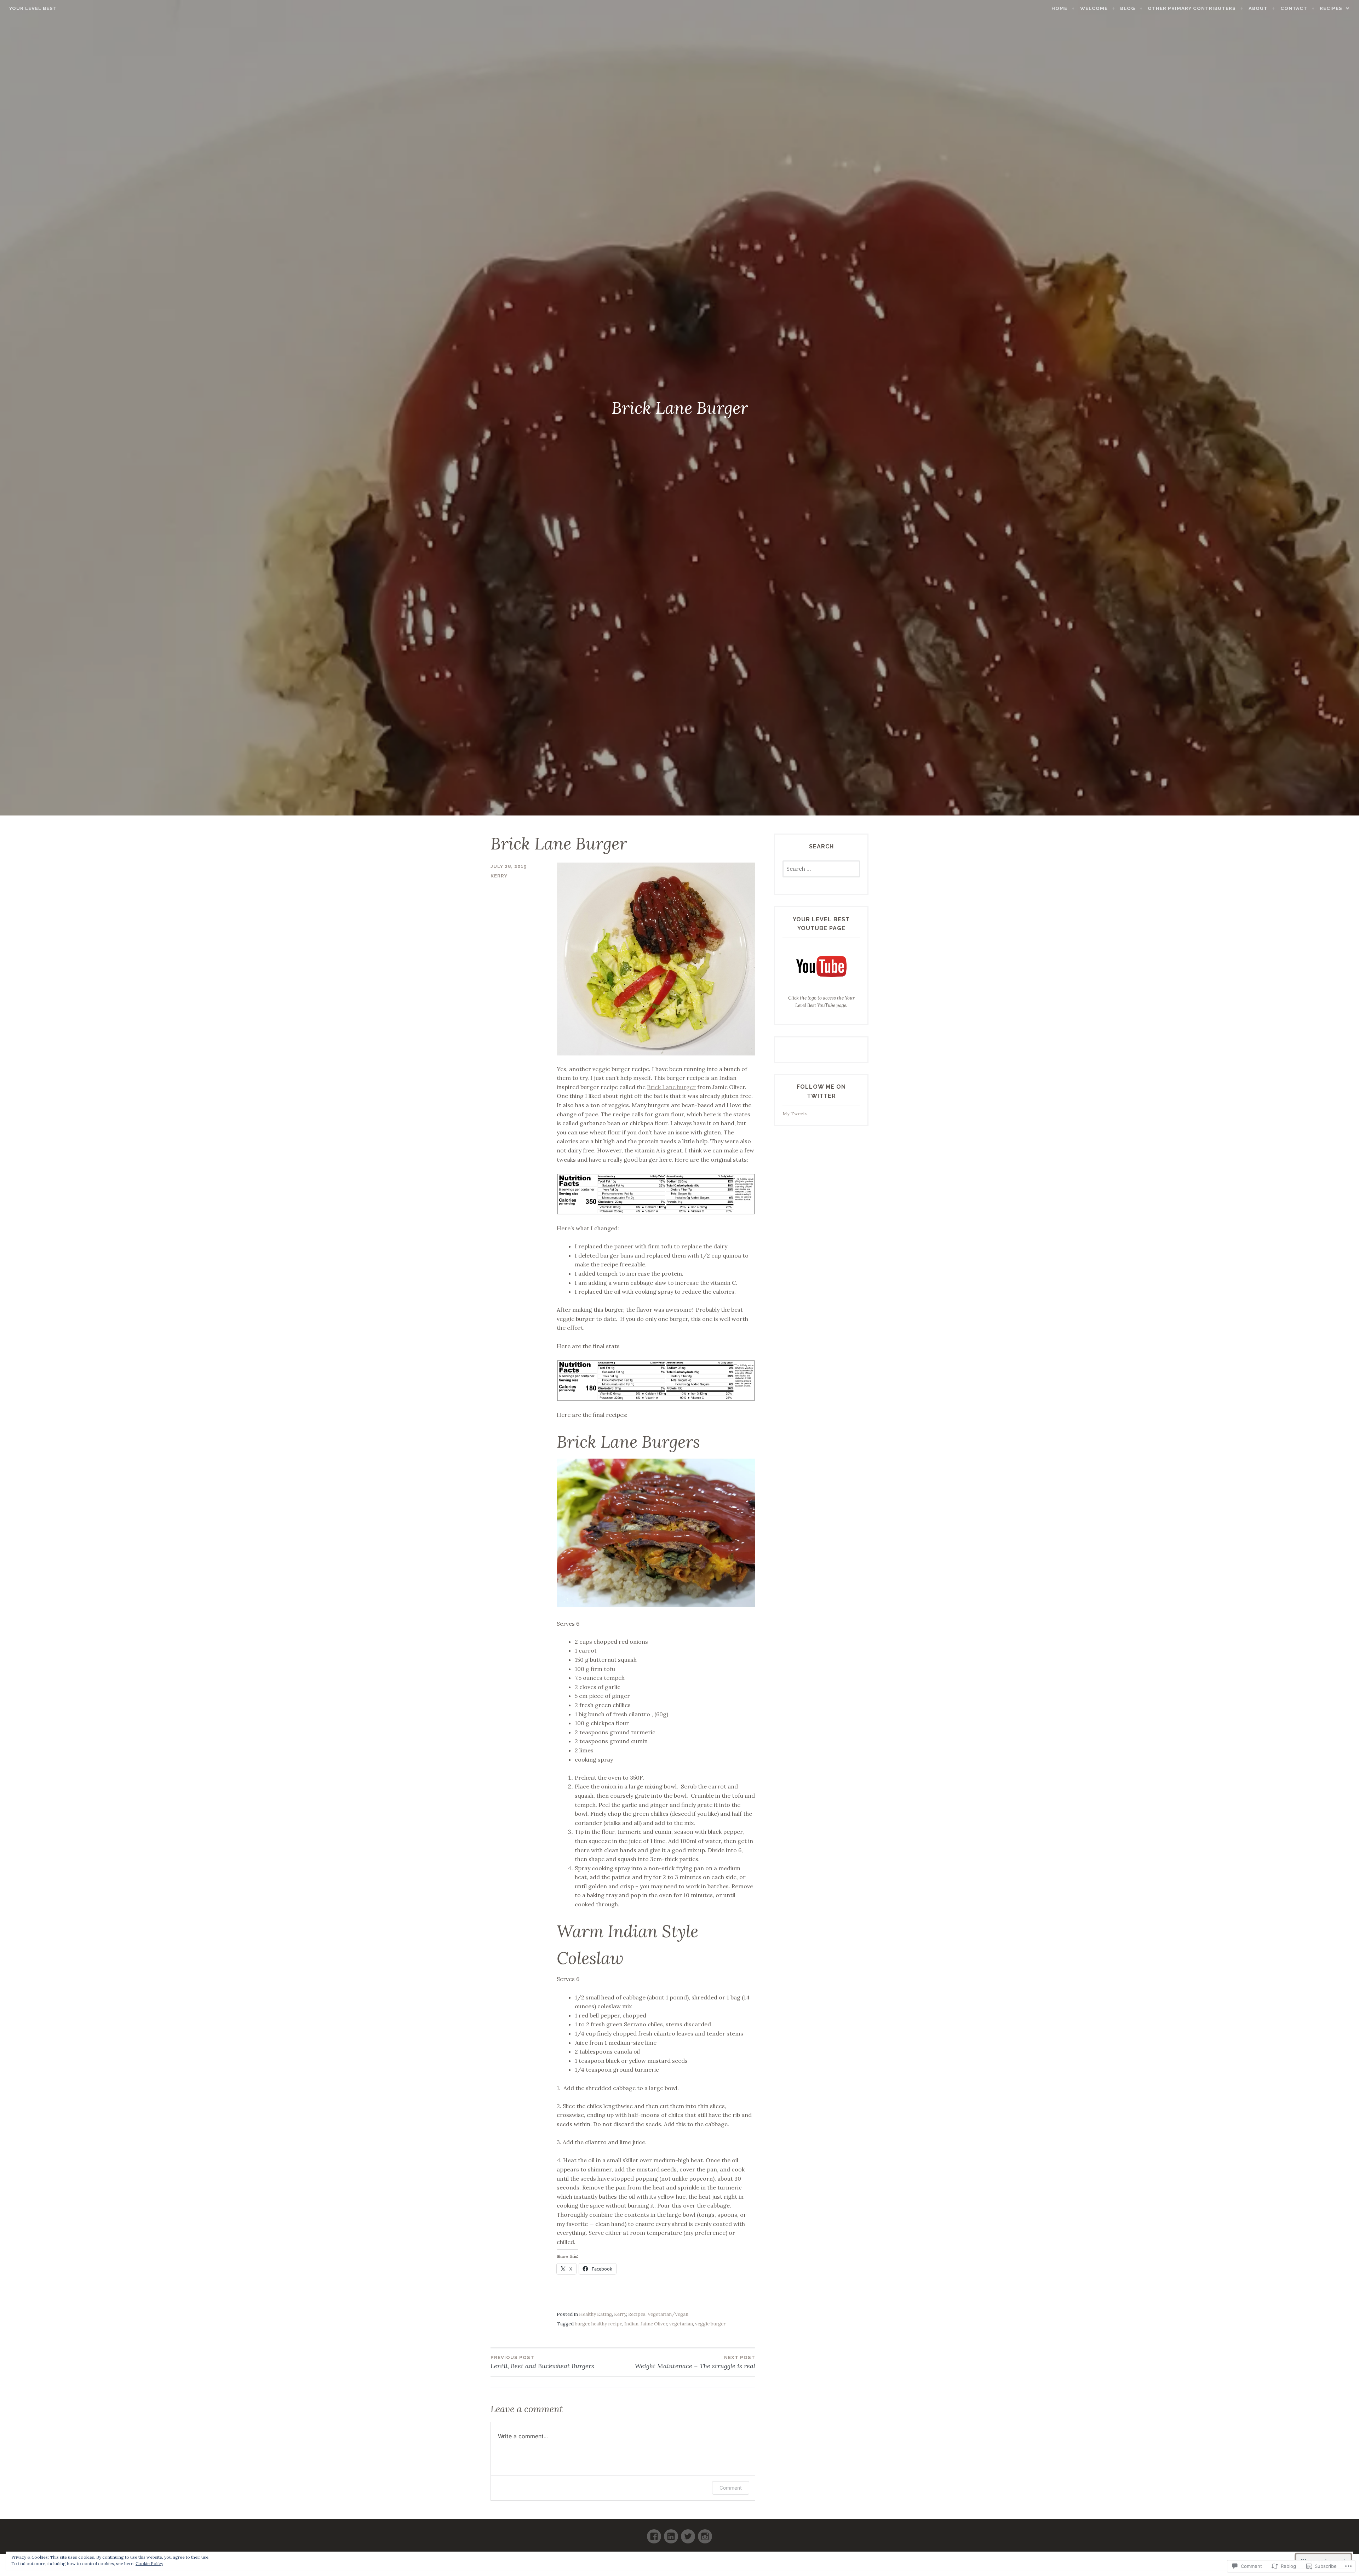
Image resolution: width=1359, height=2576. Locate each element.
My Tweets (795, 1114)
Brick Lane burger (671, 1087)
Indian (631, 2324)
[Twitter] (688, 2533)
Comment (731, 2488)
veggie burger (710, 2324)
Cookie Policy (149, 2563)
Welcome (1094, 8)
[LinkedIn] (671, 2533)
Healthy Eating (595, 2314)
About (1258, 8)
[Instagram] (705, 2533)
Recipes (1331, 8)
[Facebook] (654, 2533)
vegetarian (681, 2324)
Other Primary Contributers (1192, 8)
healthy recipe (607, 2324)
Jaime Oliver (654, 2324)
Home (1059, 8)
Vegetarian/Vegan (668, 2314)
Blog (1128, 8)
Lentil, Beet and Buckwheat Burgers (542, 2362)
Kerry (499, 876)
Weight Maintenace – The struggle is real (695, 2362)
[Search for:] (821, 869)
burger (582, 2324)
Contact (1294, 8)
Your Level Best (33, 8)
